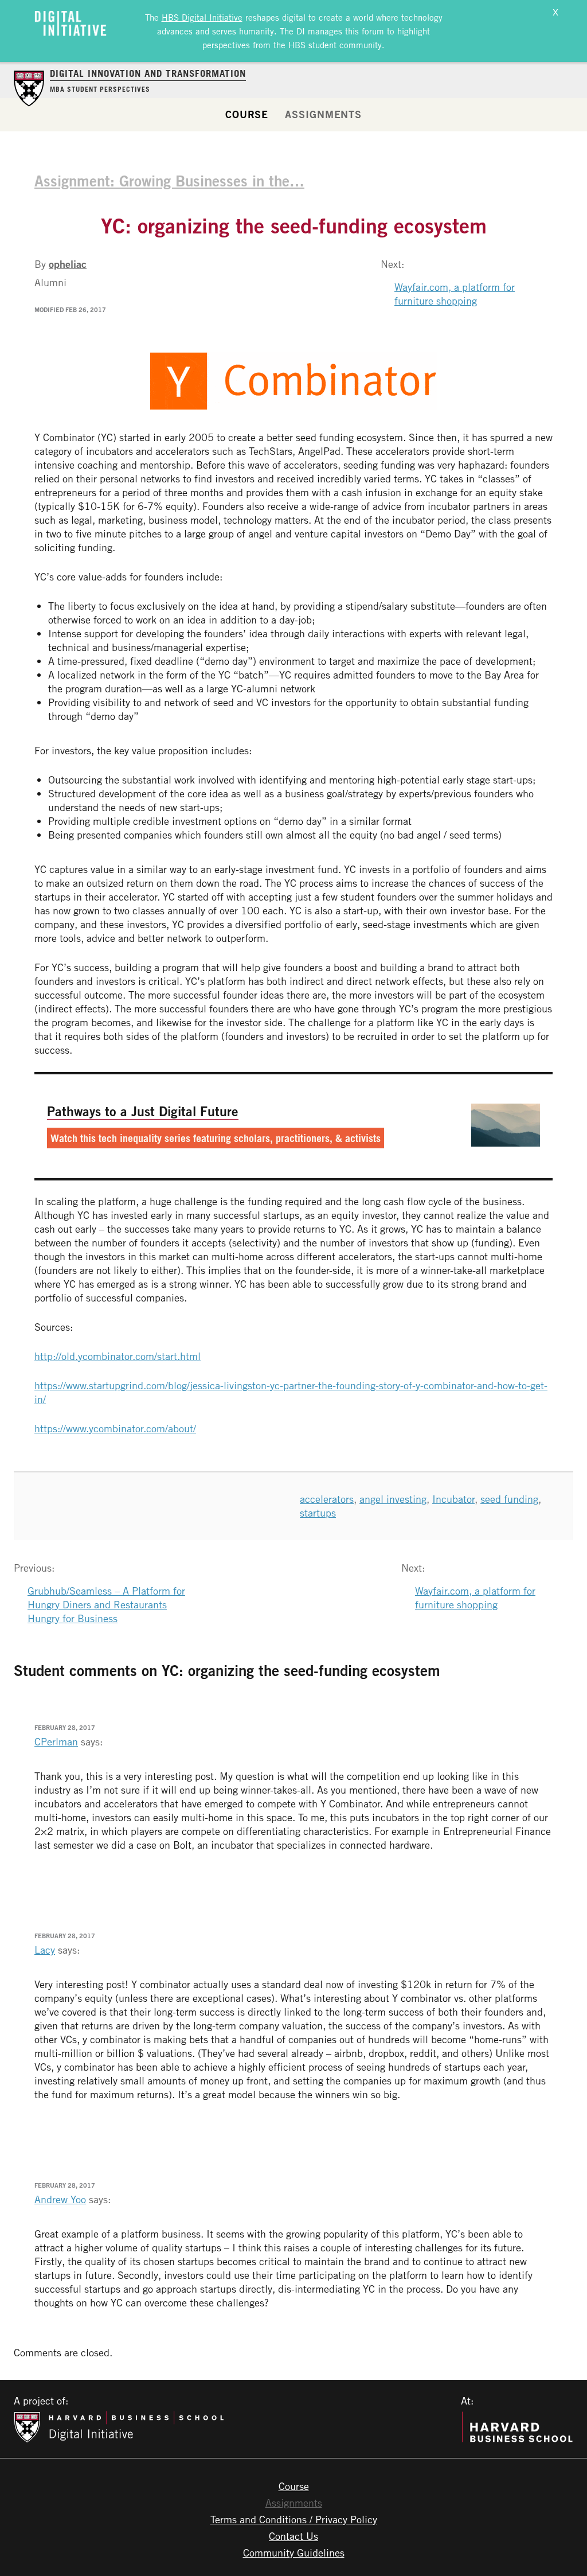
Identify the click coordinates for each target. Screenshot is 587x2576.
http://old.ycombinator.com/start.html (118, 1356)
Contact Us (293, 2536)
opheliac (68, 264)
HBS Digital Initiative (202, 17)
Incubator (453, 1499)
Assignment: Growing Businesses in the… (169, 181)
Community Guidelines (294, 2552)
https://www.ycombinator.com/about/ (115, 1428)
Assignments (323, 114)
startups (318, 1513)
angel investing (393, 1499)
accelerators (327, 1499)
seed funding (509, 1499)
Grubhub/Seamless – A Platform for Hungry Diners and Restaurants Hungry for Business (106, 1604)
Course (247, 114)
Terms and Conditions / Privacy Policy (294, 2519)
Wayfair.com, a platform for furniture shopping (455, 294)
